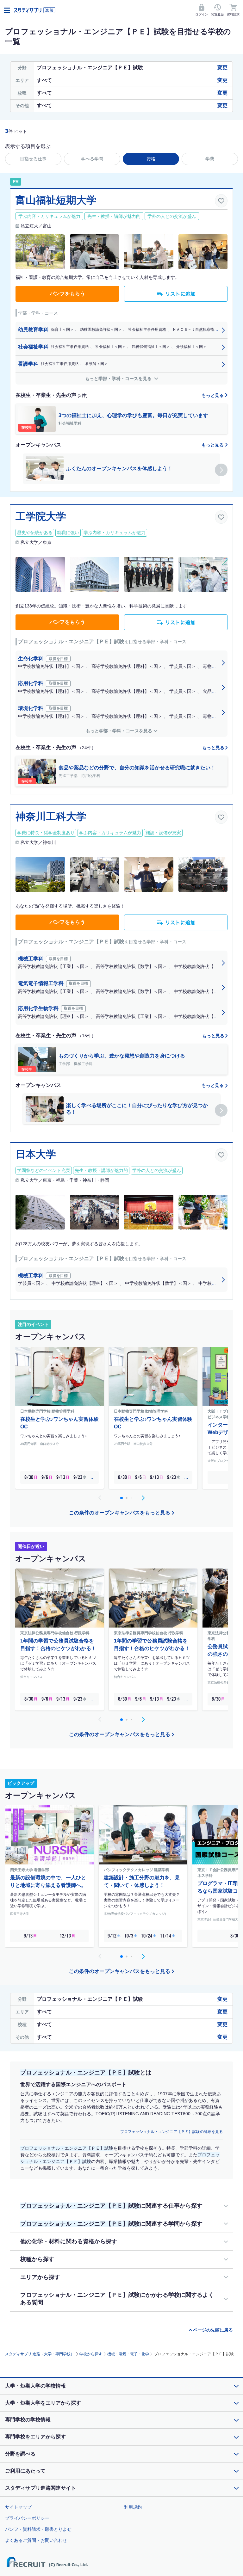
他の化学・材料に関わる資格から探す (69, 2241)
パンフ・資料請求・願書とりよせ (38, 2529)
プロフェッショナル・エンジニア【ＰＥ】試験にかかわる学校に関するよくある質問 (117, 2299)
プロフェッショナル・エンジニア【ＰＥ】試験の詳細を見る (171, 2132)
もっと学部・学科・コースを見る (119, 379)
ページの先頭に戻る (213, 2330)
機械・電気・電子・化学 (128, 2354)
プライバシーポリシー (27, 2518)
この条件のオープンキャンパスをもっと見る (120, 1513)
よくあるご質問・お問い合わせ (36, 2540)
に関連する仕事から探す (111, 2206)
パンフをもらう (67, 294)
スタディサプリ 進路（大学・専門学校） (40, 2354)
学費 (210, 159)
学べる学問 (92, 159)
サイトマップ (18, 2507)
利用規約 (133, 2507)
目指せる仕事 (33, 159)
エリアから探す (40, 2277)
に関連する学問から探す (111, 2224)
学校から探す (91, 2354)
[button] (221, 470)
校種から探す (37, 2259)
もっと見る (213, 395)
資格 (151, 159)
